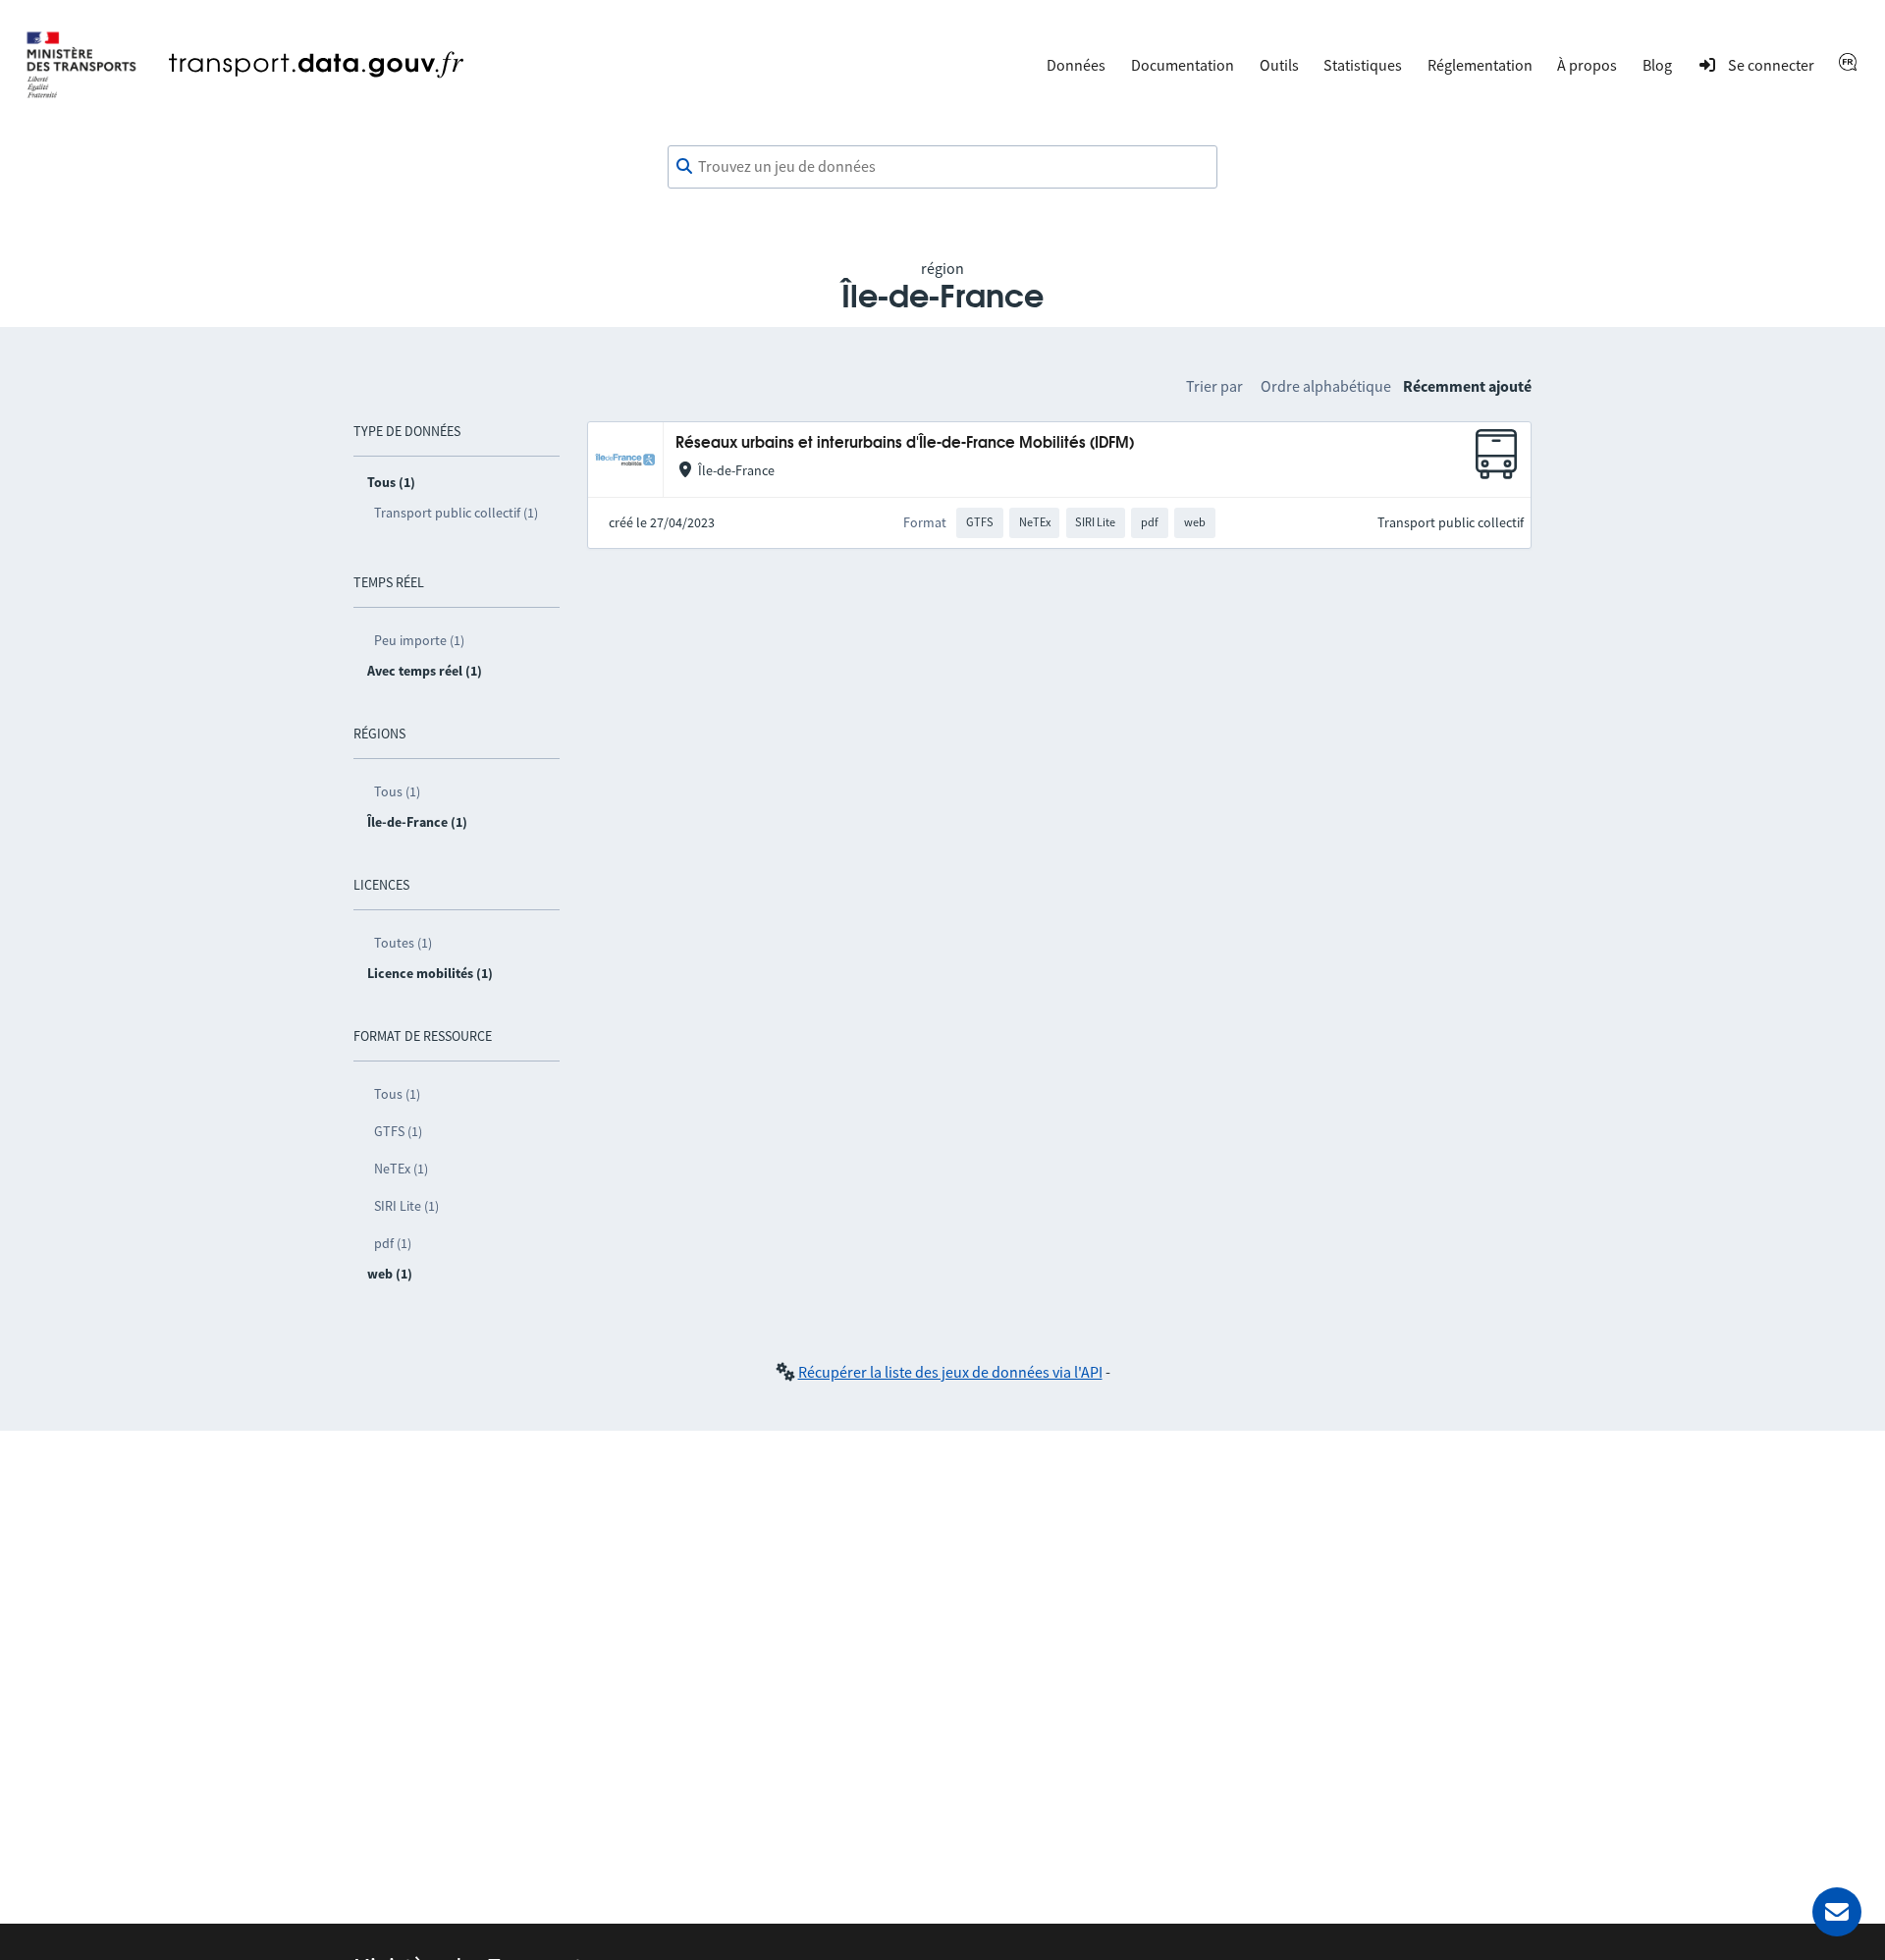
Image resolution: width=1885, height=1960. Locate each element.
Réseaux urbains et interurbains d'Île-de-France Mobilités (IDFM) (905, 443)
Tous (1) (397, 791)
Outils (1279, 65)
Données (1076, 65)
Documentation (1183, 65)
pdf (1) (393, 1243)
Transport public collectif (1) (456, 513)
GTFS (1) (398, 1131)
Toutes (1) (403, 943)
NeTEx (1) (401, 1169)
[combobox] (942, 167)
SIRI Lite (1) (406, 1206)
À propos (1587, 65)
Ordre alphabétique (1326, 386)
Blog (1657, 65)
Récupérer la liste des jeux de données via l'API (950, 1372)
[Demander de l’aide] (1837, 1912)
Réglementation (1480, 65)
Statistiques (1363, 65)
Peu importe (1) (419, 640)
